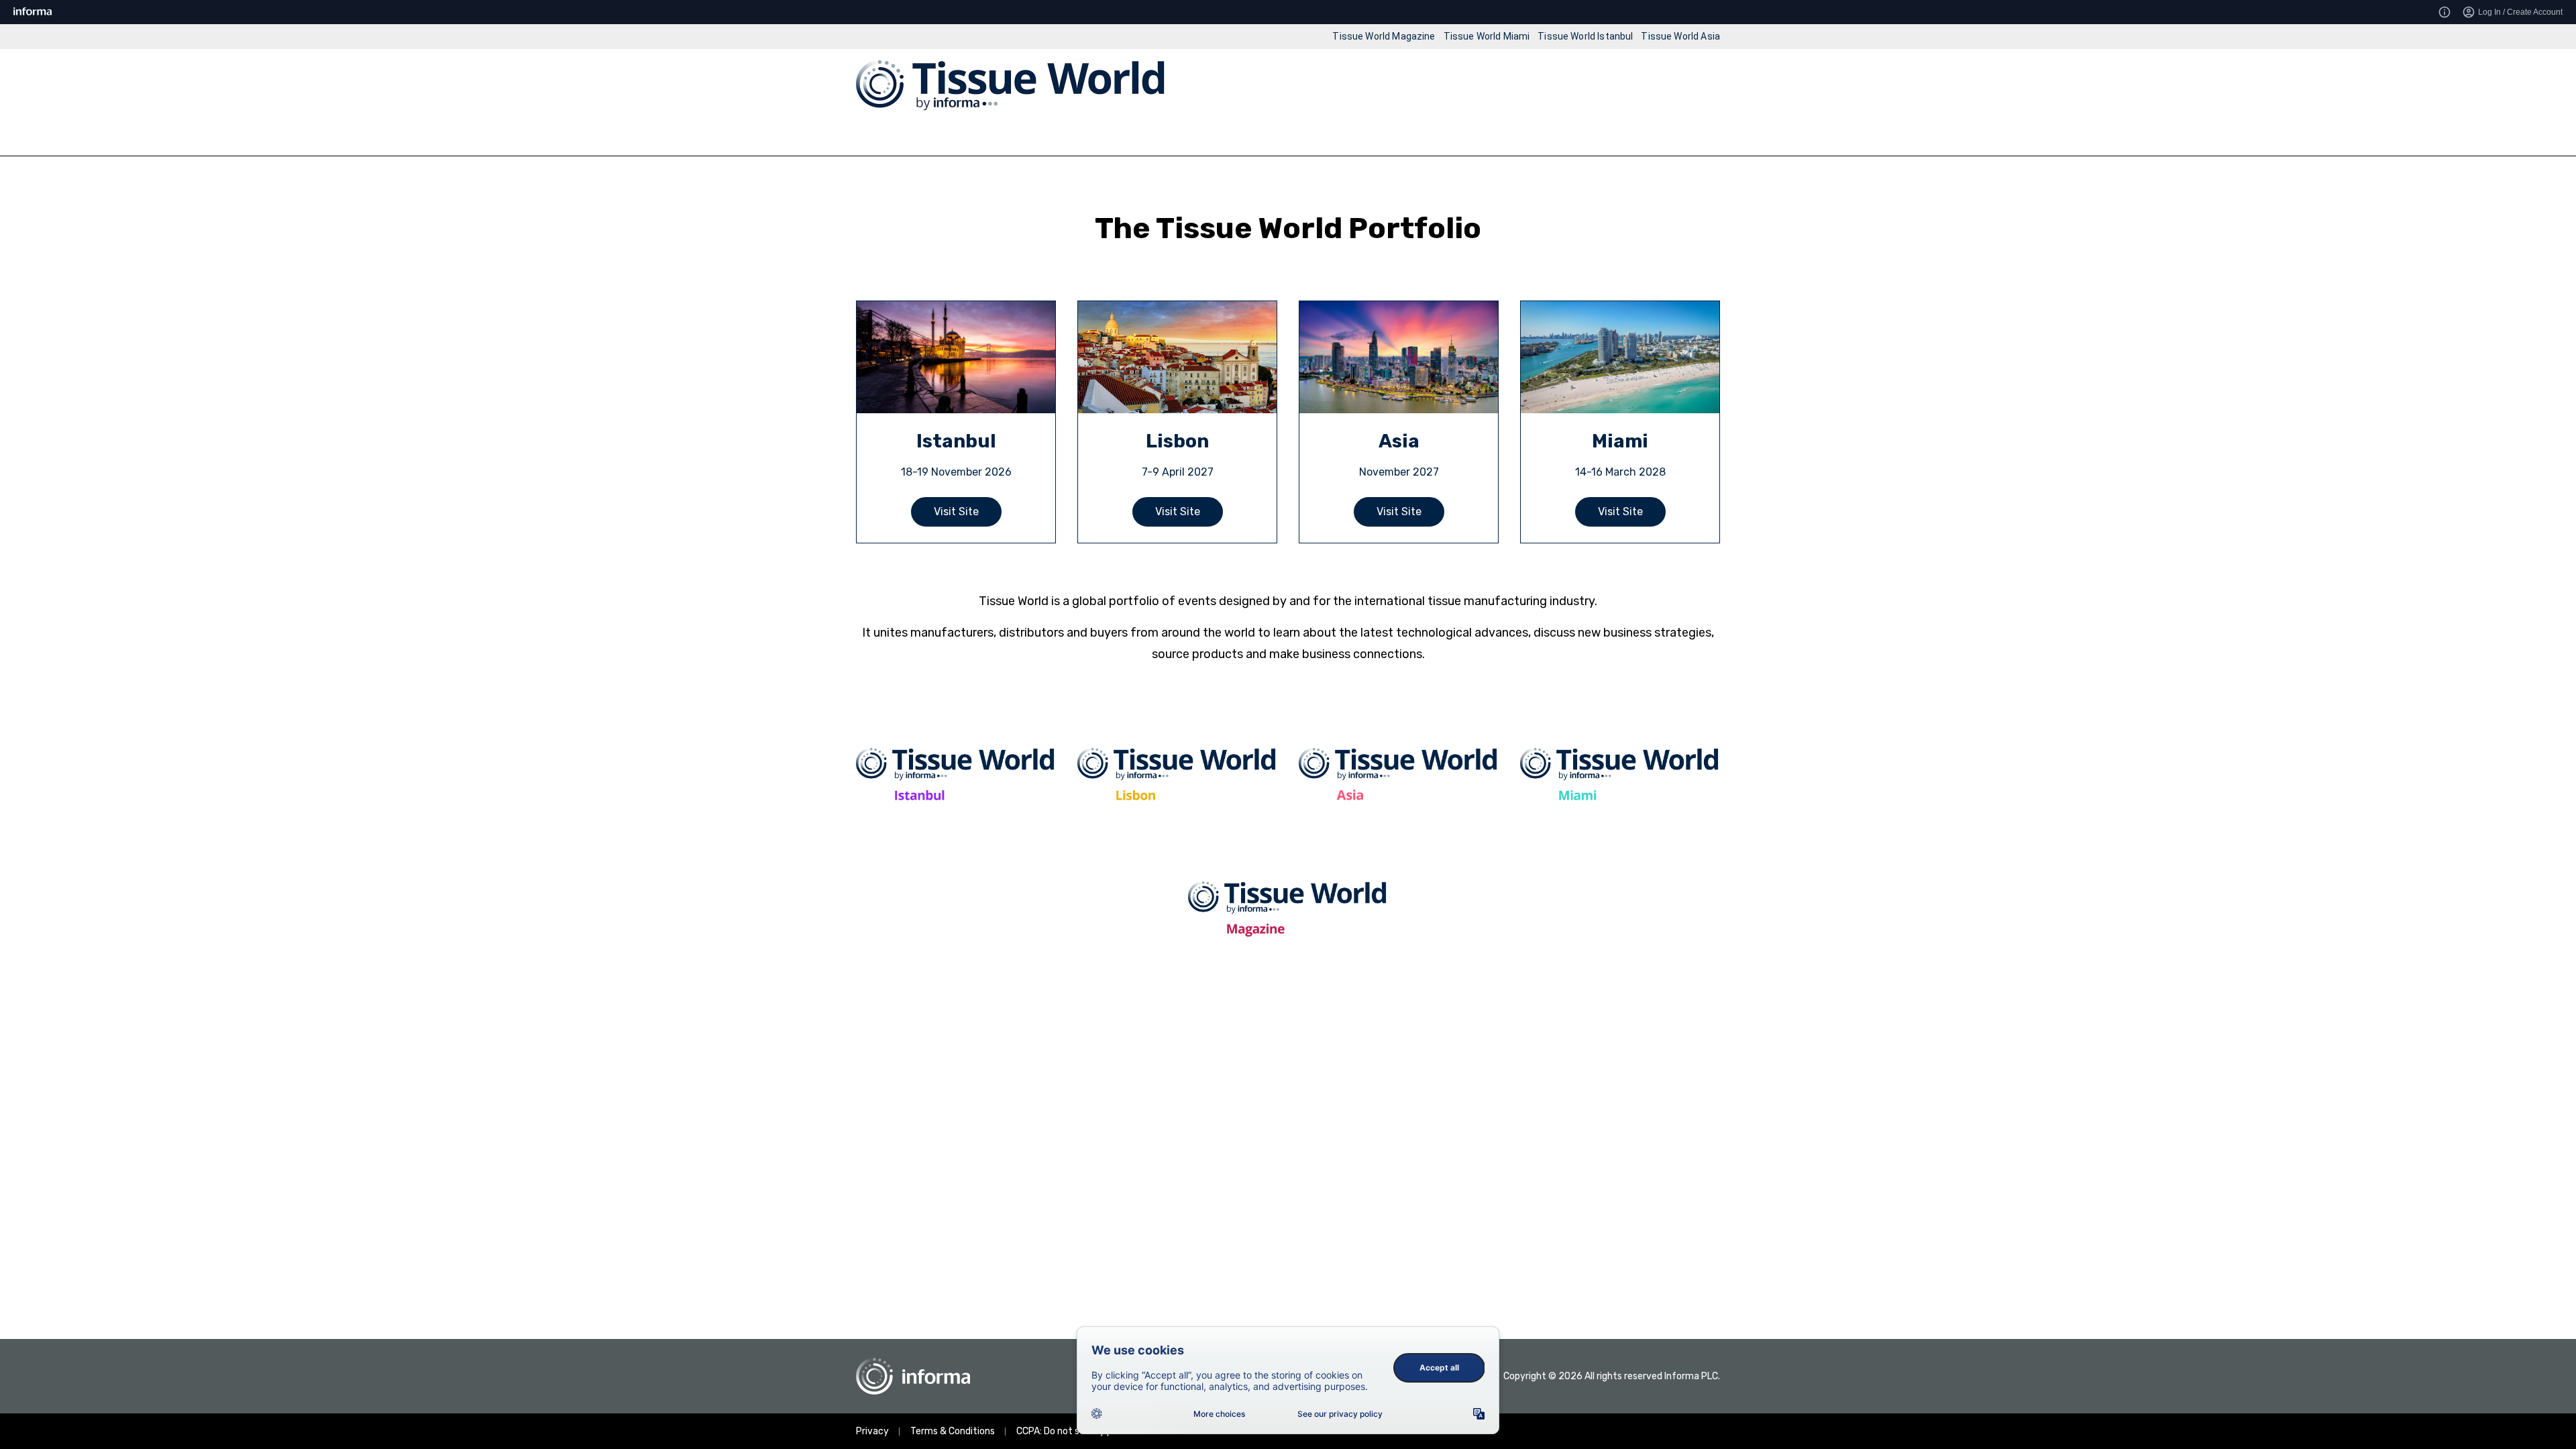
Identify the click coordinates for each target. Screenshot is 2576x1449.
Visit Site (956, 512)
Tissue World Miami (1487, 36)
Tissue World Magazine (1384, 36)
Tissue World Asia (1680, 36)
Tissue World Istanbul (1585, 36)
